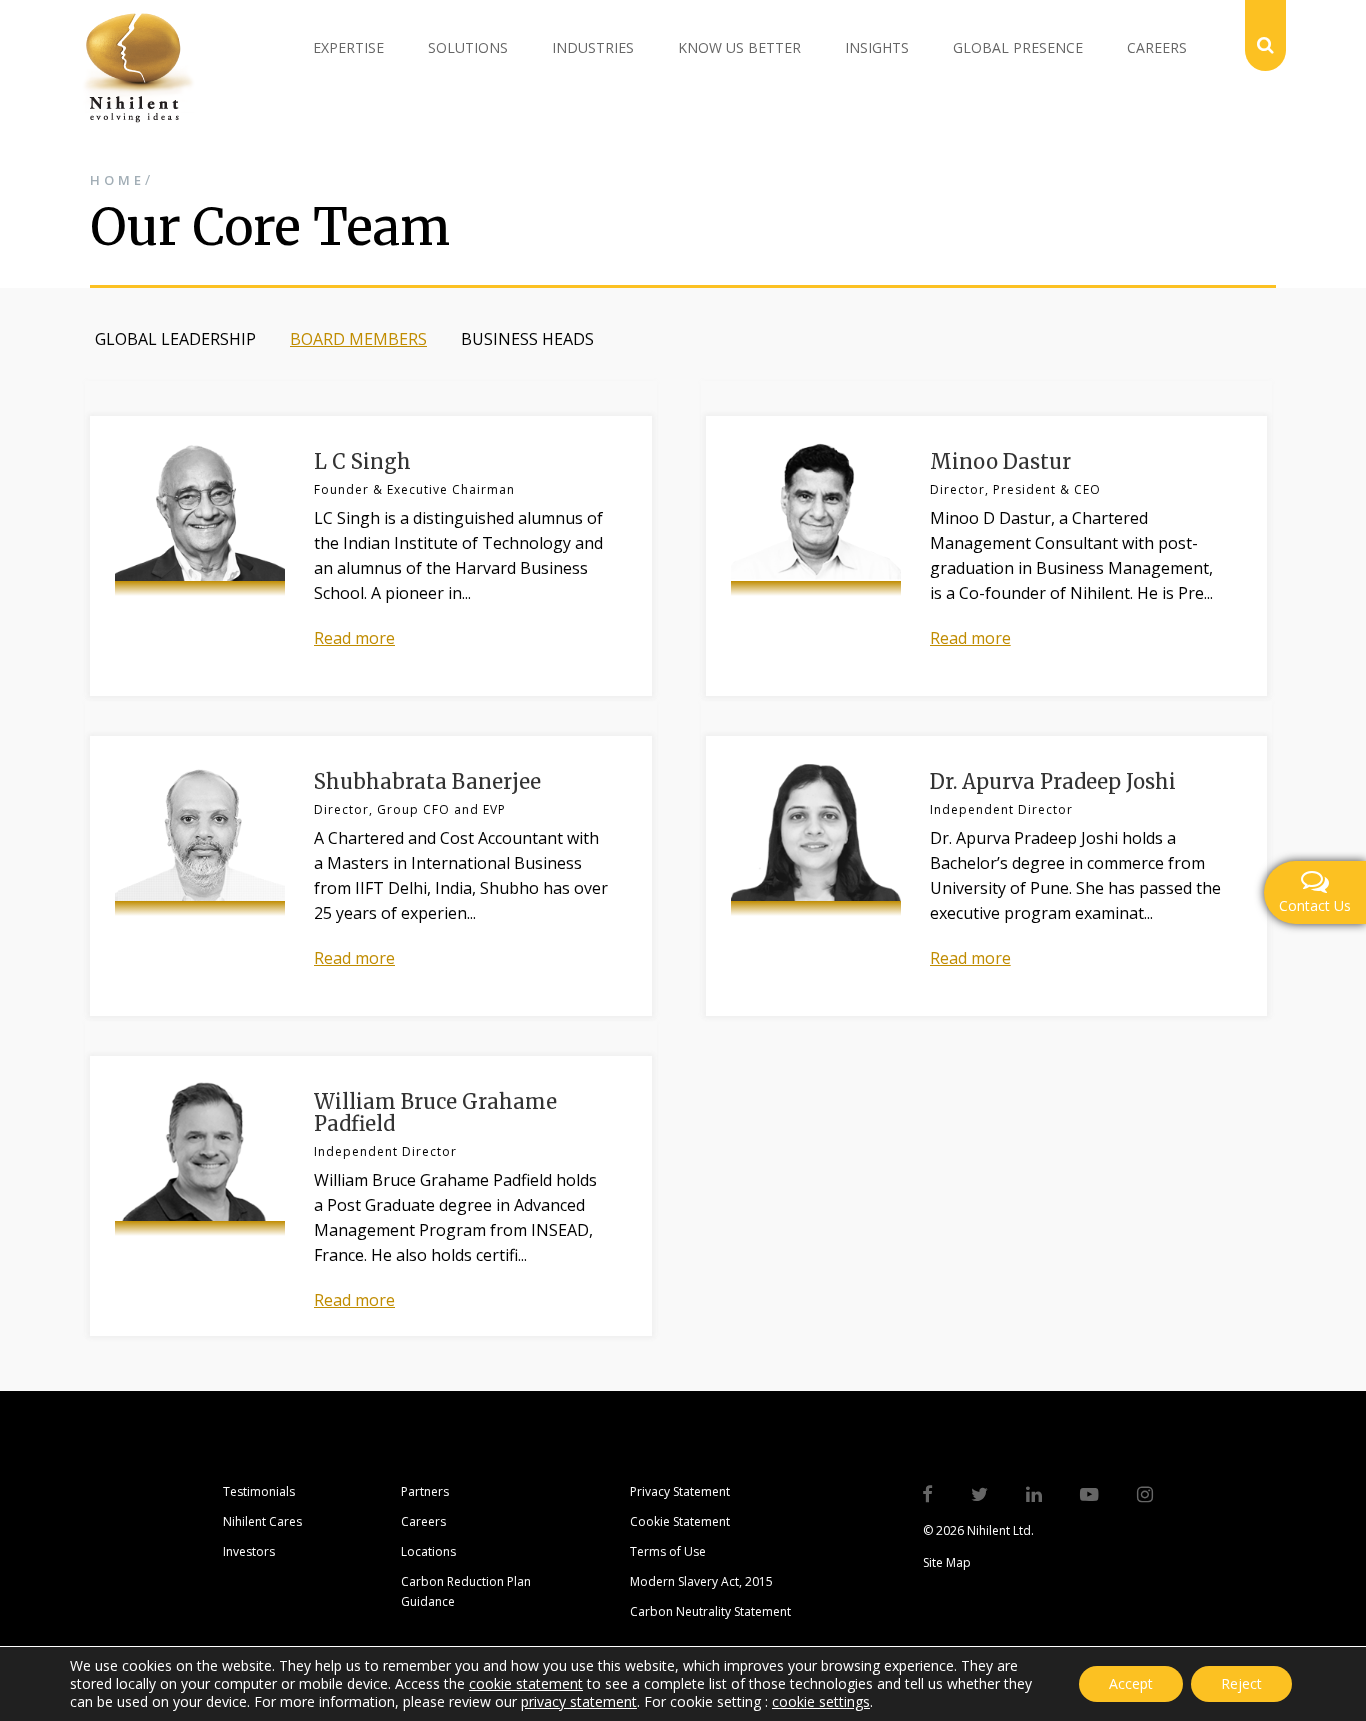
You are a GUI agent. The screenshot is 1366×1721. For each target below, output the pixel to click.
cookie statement (526, 1683)
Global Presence (1018, 47)
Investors (249, 1551)
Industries (593, 47)
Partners (425, 1491)
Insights (877, 47)
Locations (428, 1551)
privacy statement (579, 1701)
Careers (1157, 47)
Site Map (947, 1562)
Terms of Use (668, 1551)
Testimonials (259, 1491)
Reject (1241, 1683)
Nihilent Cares (262, 1521)
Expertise (348, 47)
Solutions (468, 47)
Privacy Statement (680, 1491)
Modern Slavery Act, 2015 (701, 1581)
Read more (354, 638)
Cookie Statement (680, 1521)
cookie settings (821, 1702)
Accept (1131, 1683)
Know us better (739, 47)
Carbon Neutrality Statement (710, 1611)
